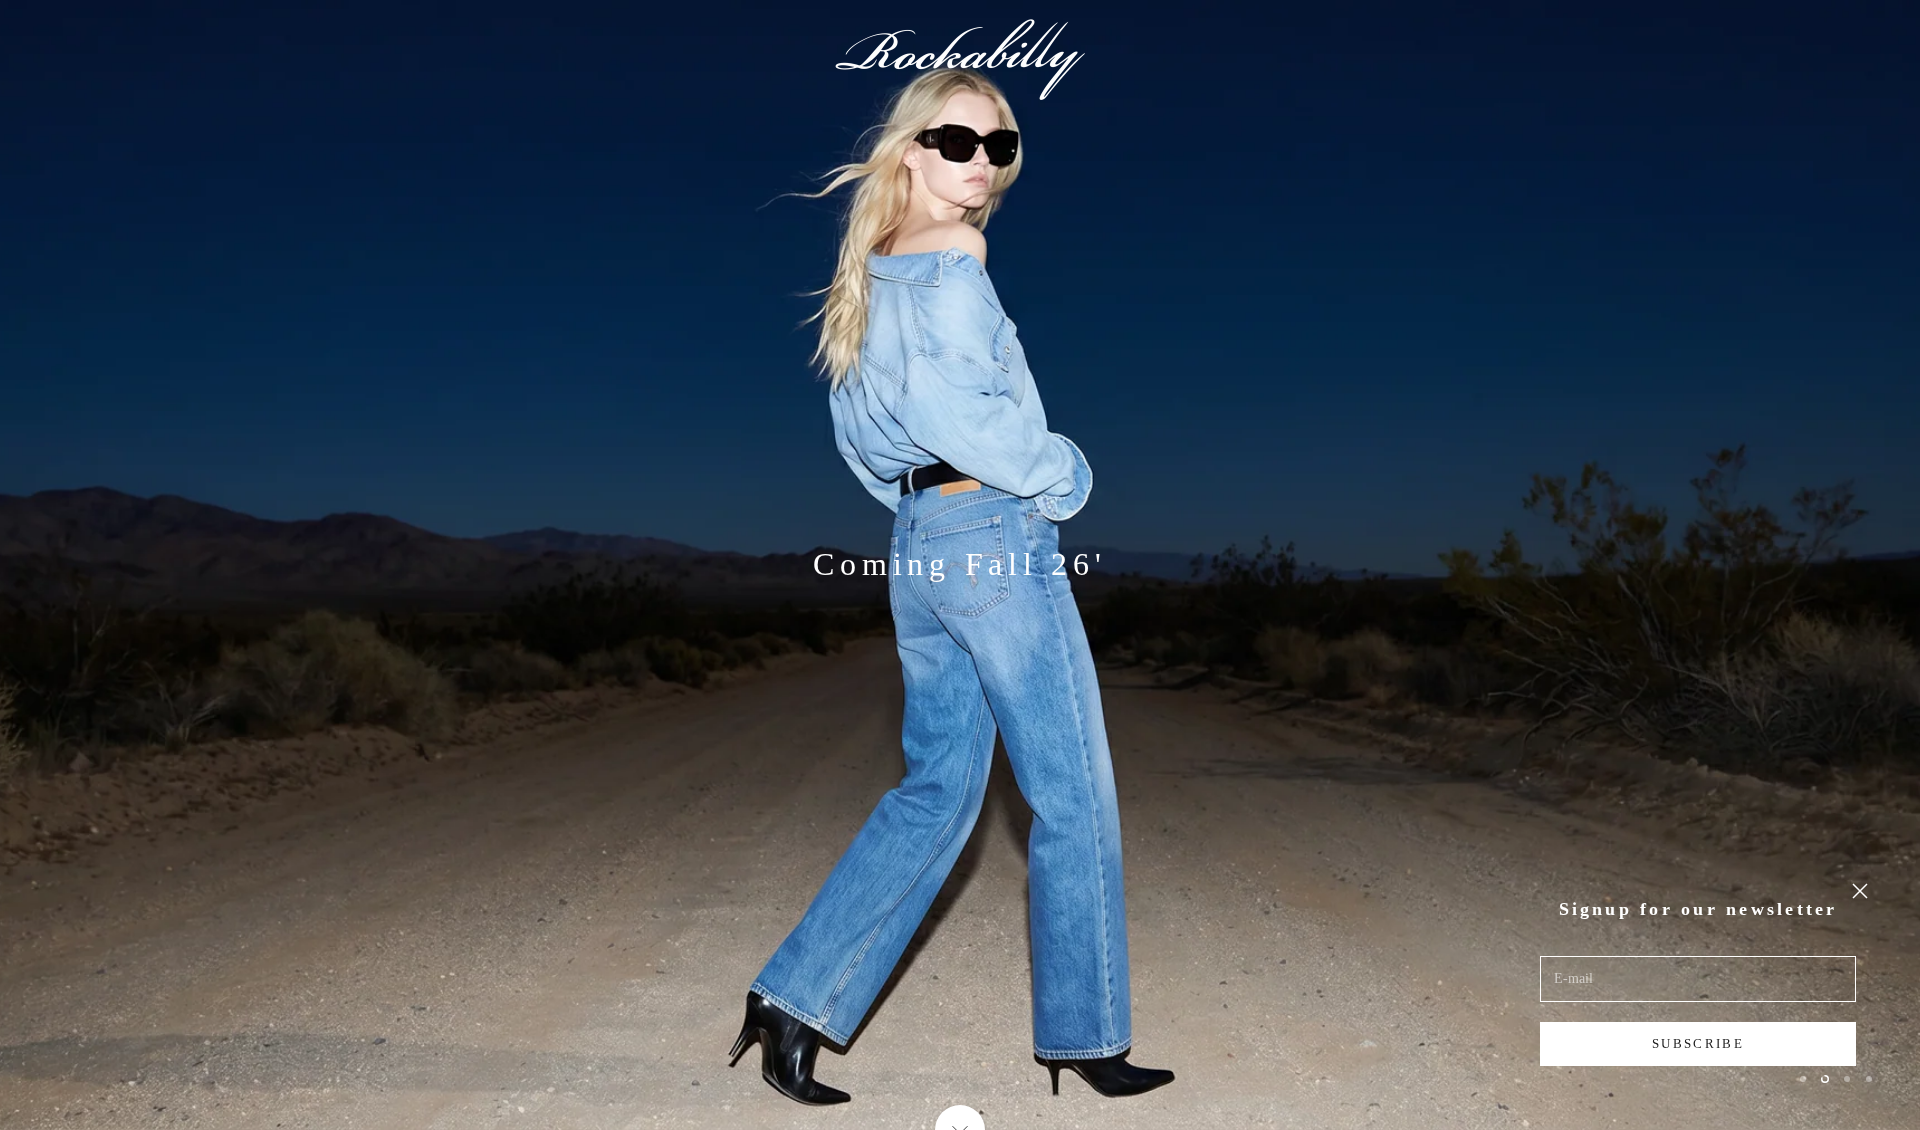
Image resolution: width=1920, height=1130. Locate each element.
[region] (960, 565)
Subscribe (1698, 1043)
